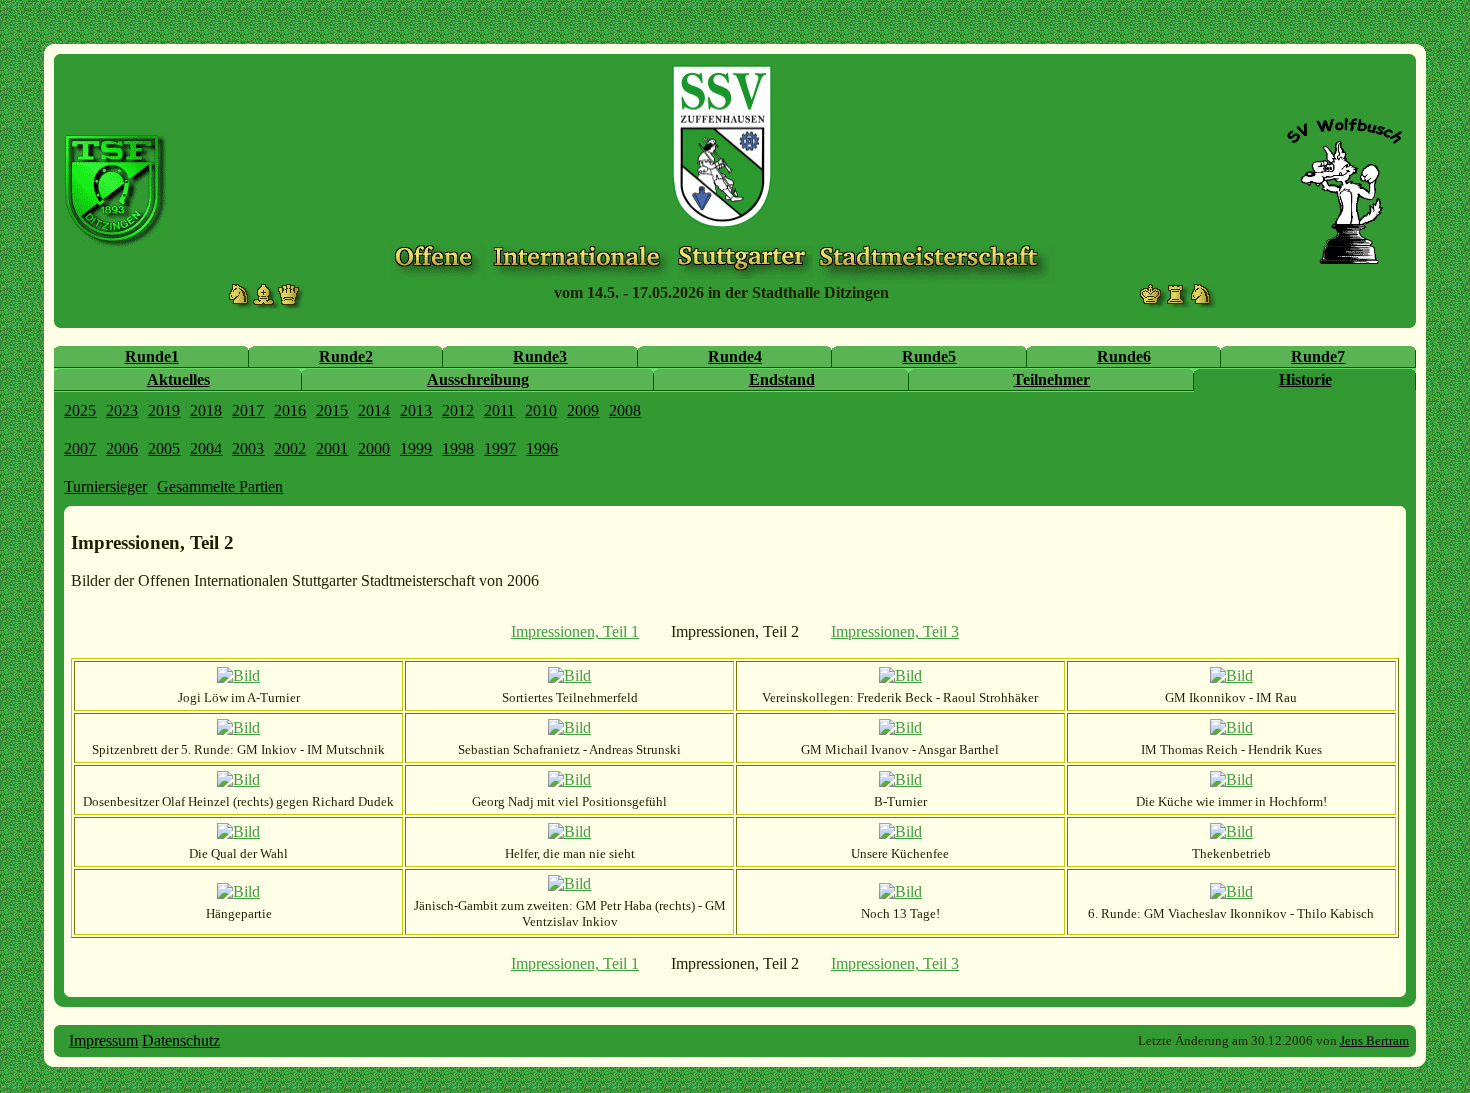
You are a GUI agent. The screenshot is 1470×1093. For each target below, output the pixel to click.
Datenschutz (181, 1040)
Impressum (103, 1040)
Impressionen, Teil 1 (575, 631)
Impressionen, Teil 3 (895, 631)
